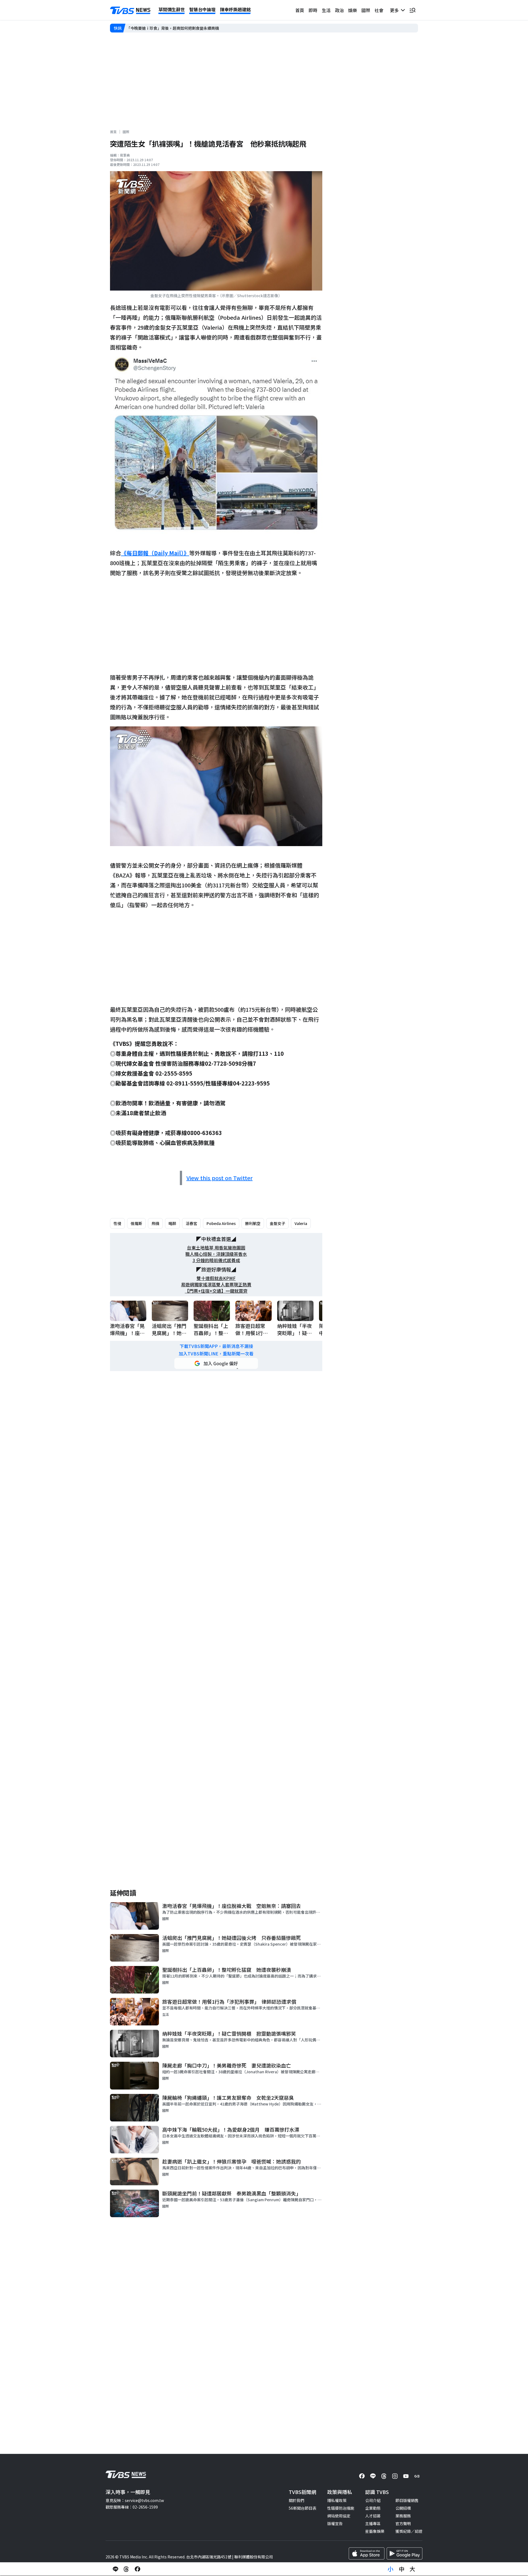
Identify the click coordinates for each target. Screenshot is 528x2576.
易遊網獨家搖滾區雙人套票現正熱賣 (216, 1285)
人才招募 (373, 2516)
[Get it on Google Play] (405, 2553)
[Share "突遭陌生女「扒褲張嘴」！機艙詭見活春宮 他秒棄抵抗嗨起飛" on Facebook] (137, 2569)
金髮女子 (277, 1223)
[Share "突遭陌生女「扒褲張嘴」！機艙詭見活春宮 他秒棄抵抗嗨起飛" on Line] (116, 2569)
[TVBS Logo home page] (130, 10)
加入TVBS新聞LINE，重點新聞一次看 (216, 1354)
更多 (395, 10)
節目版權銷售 (407, 2500)
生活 (326, 10)
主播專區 (373, 2523)
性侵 (117, 1223)
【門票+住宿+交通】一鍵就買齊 (216, 1291)
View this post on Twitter (220, 1178)
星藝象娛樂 (375, 2531)
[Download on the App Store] (367, 2553)
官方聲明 (403, 2523)
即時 (313, 10)
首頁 (300, 10)
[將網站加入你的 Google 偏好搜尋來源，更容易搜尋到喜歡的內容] (216, 1363)
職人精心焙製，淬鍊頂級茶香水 (216, 1254)
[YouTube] (406, 2476)
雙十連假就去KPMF (216, 1278)
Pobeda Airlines (221, 1223)
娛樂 (353, 10)
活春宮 (191, 1223)
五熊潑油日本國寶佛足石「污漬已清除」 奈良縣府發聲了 (176, 28)
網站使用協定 (339, 2516)
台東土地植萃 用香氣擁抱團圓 (216, 1248)
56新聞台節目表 (302, 2508)
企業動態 (373, 2508)
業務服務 (403, 2516)
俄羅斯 (136, 1223)
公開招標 (403, 2508)
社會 (379, 10)
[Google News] (417, 2476)
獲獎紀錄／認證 (409, 2531)
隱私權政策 (337, 2500)
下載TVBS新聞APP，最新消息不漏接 (216, 1346)
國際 (366, 10)
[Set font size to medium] (402, 2569)
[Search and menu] (413, 10)
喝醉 (172, 1223)
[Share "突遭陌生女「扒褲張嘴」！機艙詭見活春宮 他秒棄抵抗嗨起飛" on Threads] (127, 2569)
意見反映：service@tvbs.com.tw (135, 2500)
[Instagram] (395, 2476)
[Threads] (384, 2476)
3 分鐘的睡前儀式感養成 (216, 1260)
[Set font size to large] (413, 2569)
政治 (339, 10)
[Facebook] (362, 2476)
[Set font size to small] (391, 2569)
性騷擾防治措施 (341, 2508)
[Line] (373, 2476)
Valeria (301, 1223)
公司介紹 (373, 2500)
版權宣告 (335, 2523)
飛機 (155, 1223)
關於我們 (296, 2500)
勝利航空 (253, 1223)
